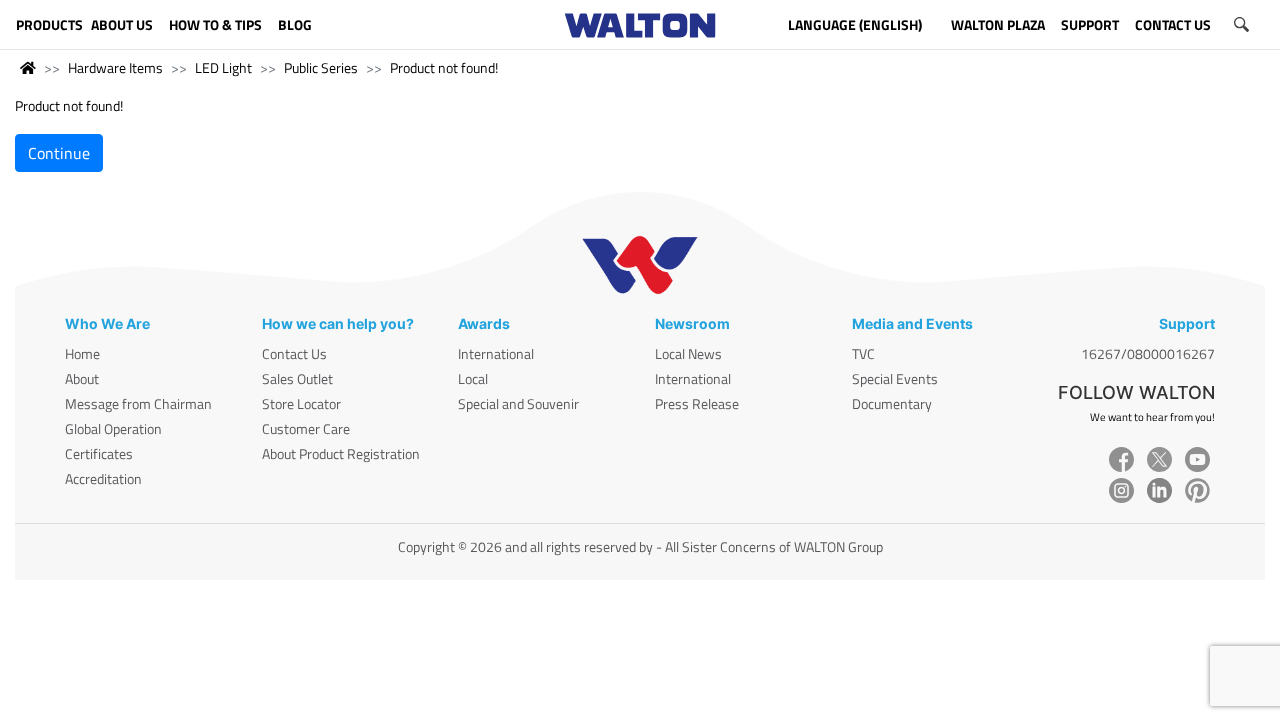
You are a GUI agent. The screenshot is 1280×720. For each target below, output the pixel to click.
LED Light (223, 67)
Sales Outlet (297, 378)
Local (473, 378)
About (82, 378)
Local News (688, 353)
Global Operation (113, 428)
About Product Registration (341, 453)
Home (82, 353)
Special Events (895, 378)
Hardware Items (115, 67)
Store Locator (301, 403)
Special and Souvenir (518, 403)
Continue (59, 153)
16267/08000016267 (1148, 353)
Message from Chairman (138, 403)
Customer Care (306, 428)
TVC (863, 353)
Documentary (892, 403)
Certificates (99, 453)
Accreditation (103, 478)
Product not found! (444, 67)
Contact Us (294, 353)
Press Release (697, 403)
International (496, 353)
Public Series (321, 67)
